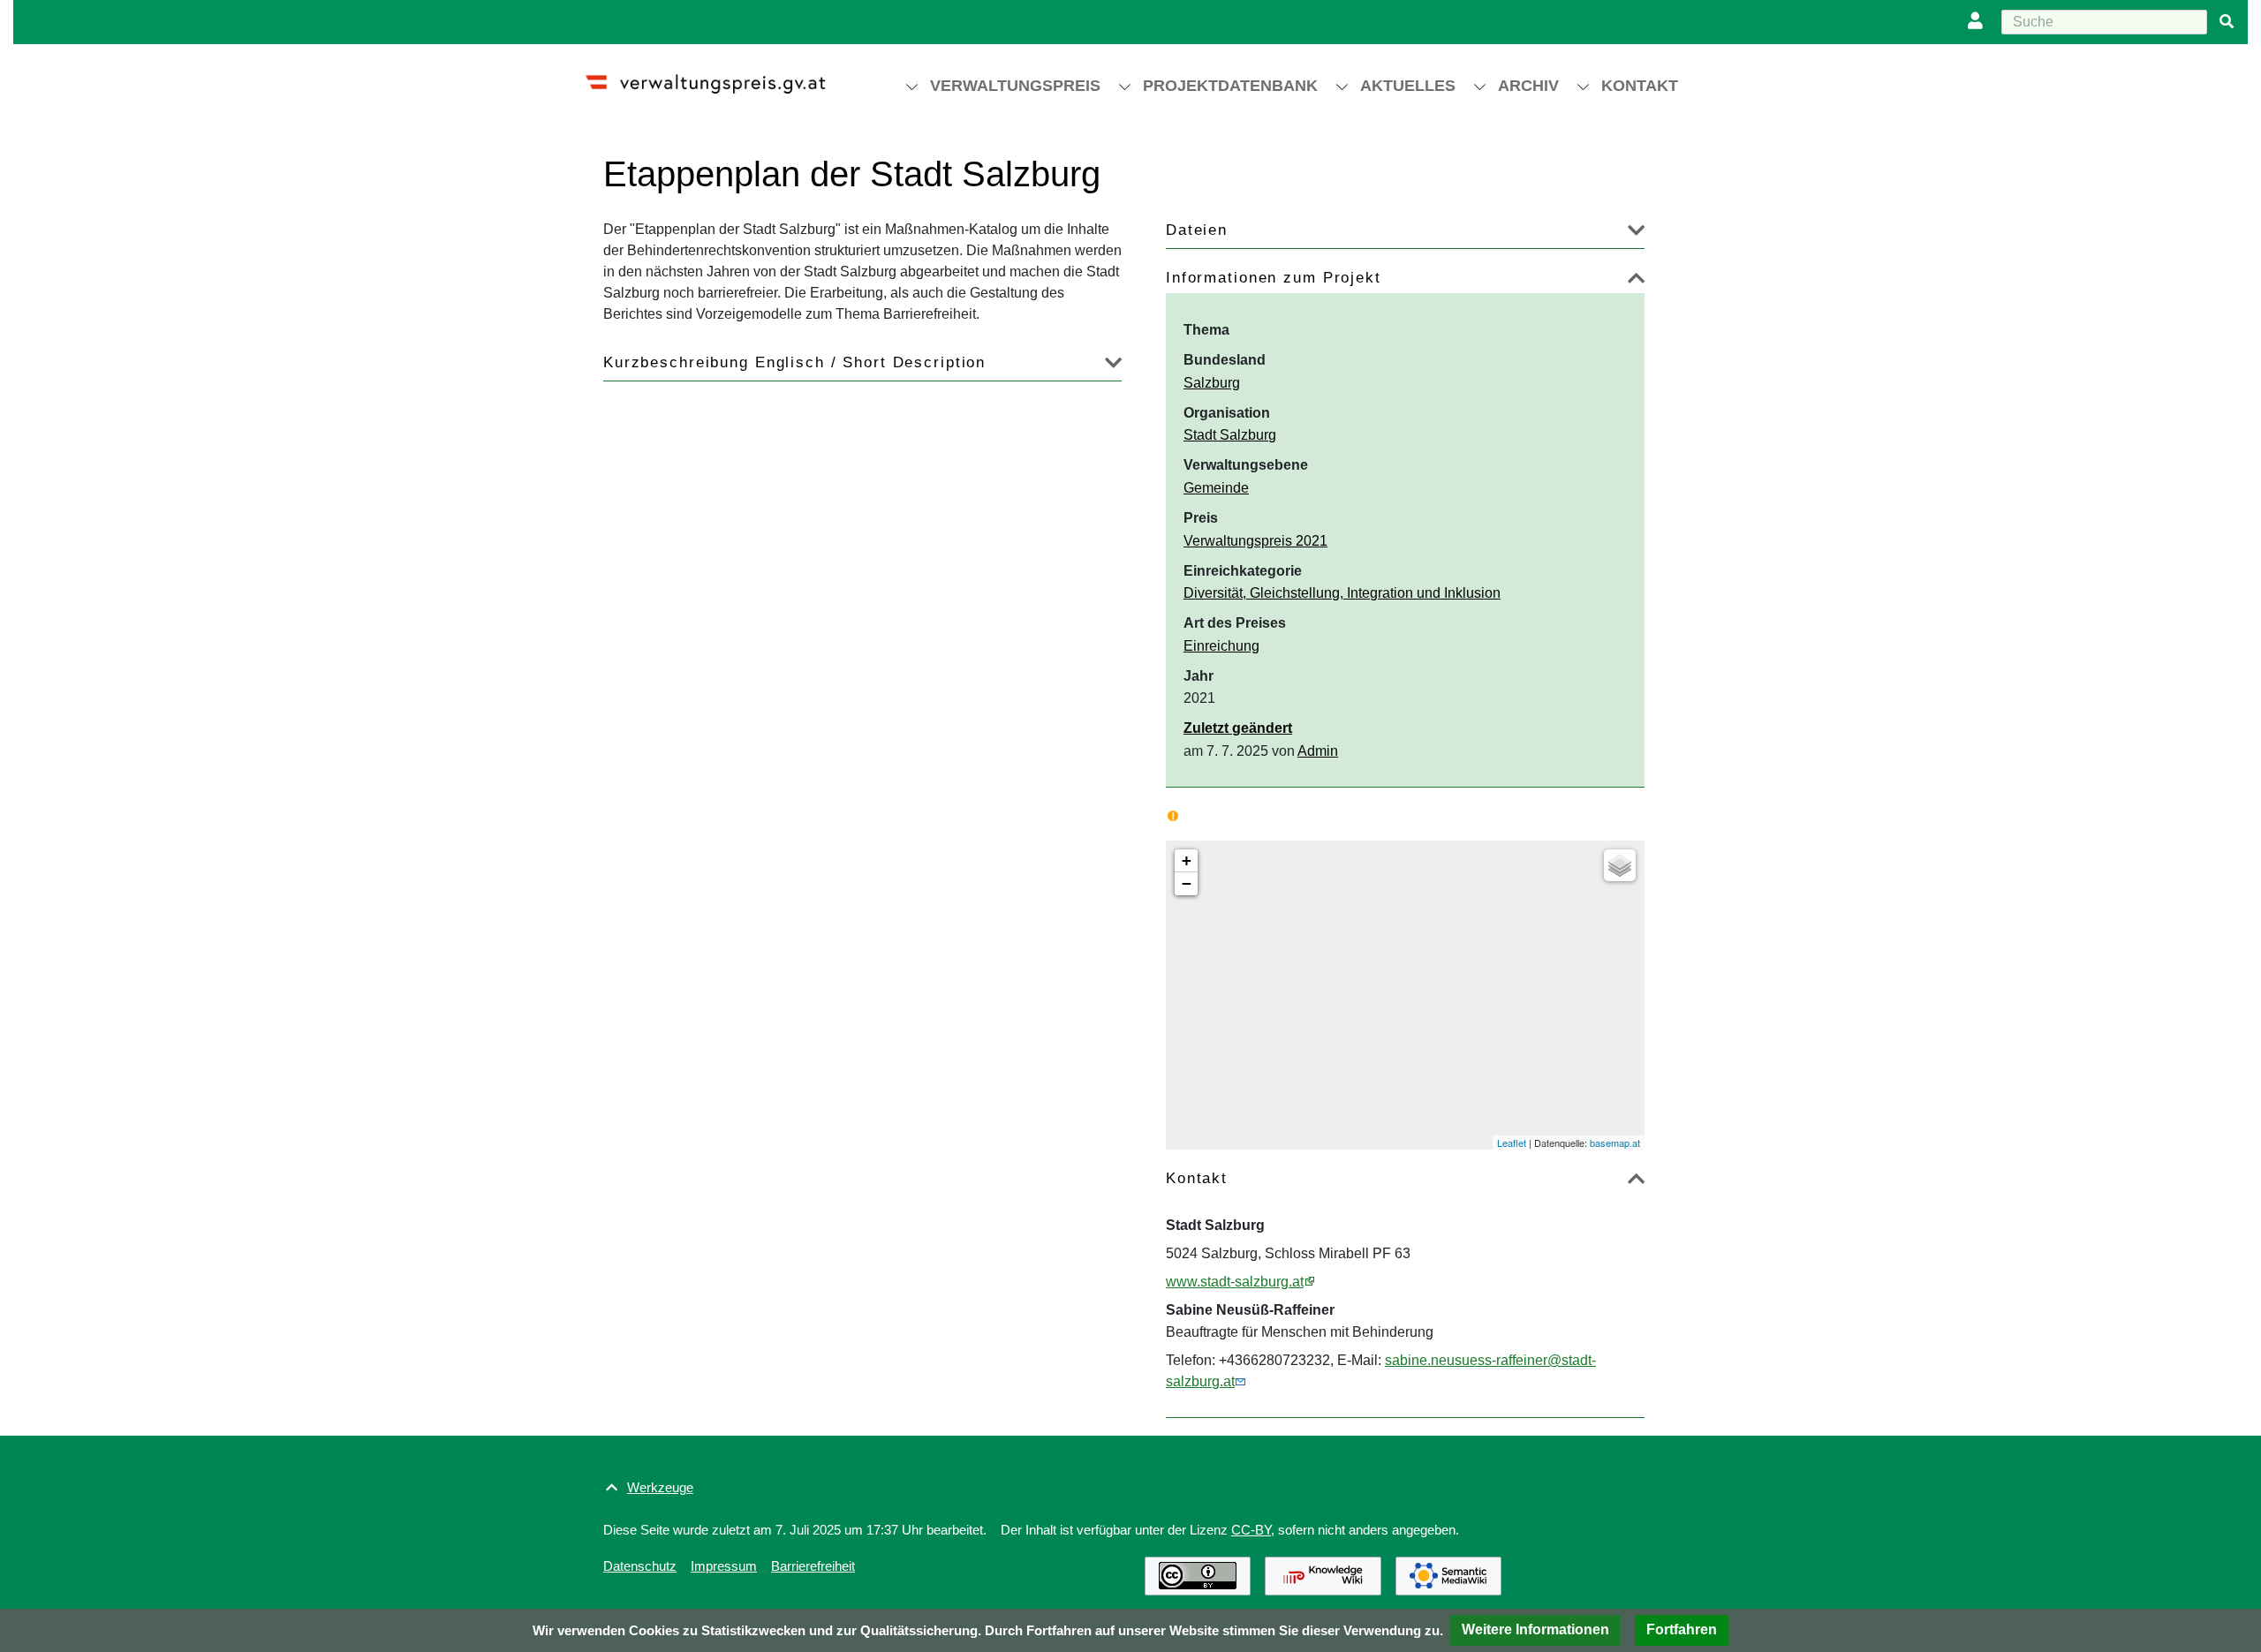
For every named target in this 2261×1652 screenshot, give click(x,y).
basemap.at (1615, 1143)
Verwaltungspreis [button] (1015, 86)
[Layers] (1620, 865)
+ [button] (1187, 860)
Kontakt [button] (1640, 86)
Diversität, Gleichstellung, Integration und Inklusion (1342, 593)
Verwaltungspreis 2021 (1255, 541)
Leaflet (1512, 1143)
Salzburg (1212, 383)
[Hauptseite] (721, 76)
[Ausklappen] (1636, 234)
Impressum (724, 1566)
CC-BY (1251, 1530)
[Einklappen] (1636, 281)
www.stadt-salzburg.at (1235, 1282)
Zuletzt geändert (1238, 728)
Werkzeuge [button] (660, 1487)
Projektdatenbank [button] (1230, 86)
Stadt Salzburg (1230, 435)
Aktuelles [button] (1408, 86)
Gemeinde (1216, 488)
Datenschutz (640, 1566)
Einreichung (1221, 646)
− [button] (1187, 883)
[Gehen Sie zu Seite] (2227, 22)
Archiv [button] (1528, 86)
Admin (1318, 751)
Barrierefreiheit (813, 1566)
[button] (1535, 1630)
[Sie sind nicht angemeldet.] (1979, 22)
